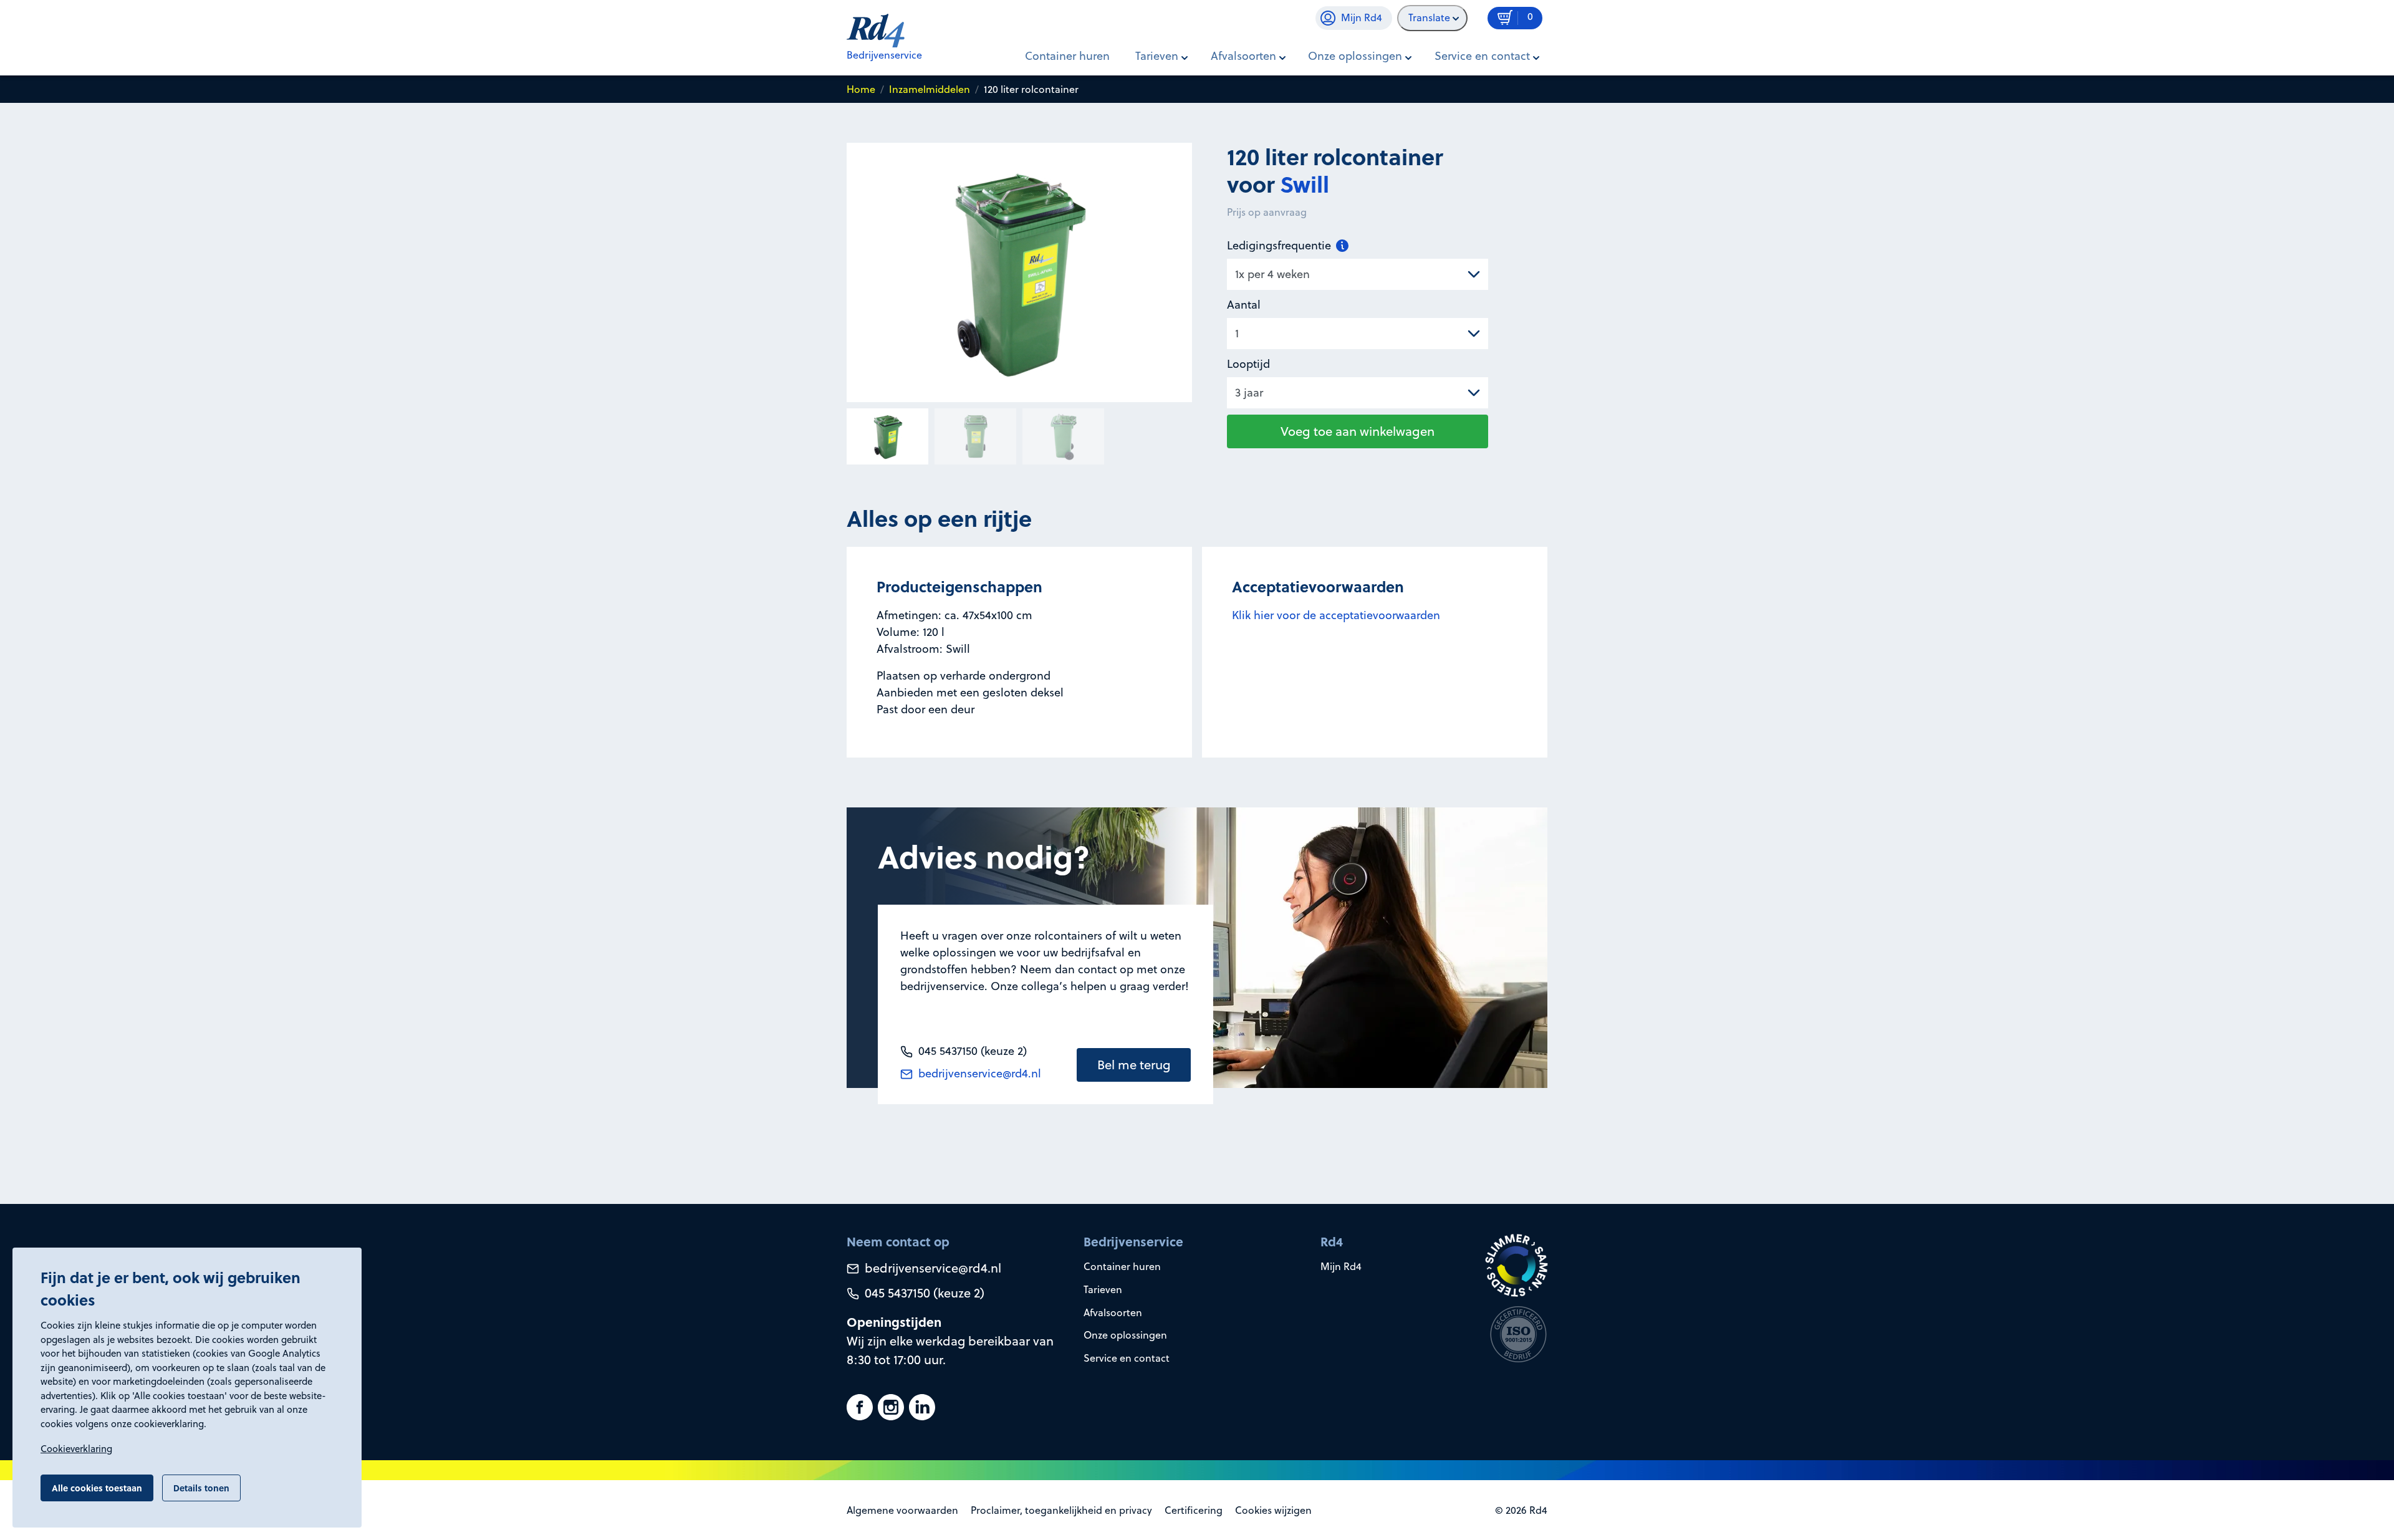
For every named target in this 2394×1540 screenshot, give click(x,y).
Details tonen (201, 1488)
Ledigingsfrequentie (1281, 245)
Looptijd (1248, 364)
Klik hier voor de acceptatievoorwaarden (1336, 615)
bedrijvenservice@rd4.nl (978, 1073)
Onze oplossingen (1125, 1335)
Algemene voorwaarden (902, 1510)
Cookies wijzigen (1273, 1510)
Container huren (1067, 56)
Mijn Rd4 (1341, 1266)
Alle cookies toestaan (97, 1488)
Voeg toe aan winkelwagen (1358, 431)
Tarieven (1103, 1289)
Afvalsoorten (1113, 1312)
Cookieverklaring (76, 1449)
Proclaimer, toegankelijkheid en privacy (1061, 1510)
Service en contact (1127, 1358)
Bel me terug (1134, 1065)
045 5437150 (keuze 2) (923, 1293)
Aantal (1244, 305)
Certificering (1194, 1510)
